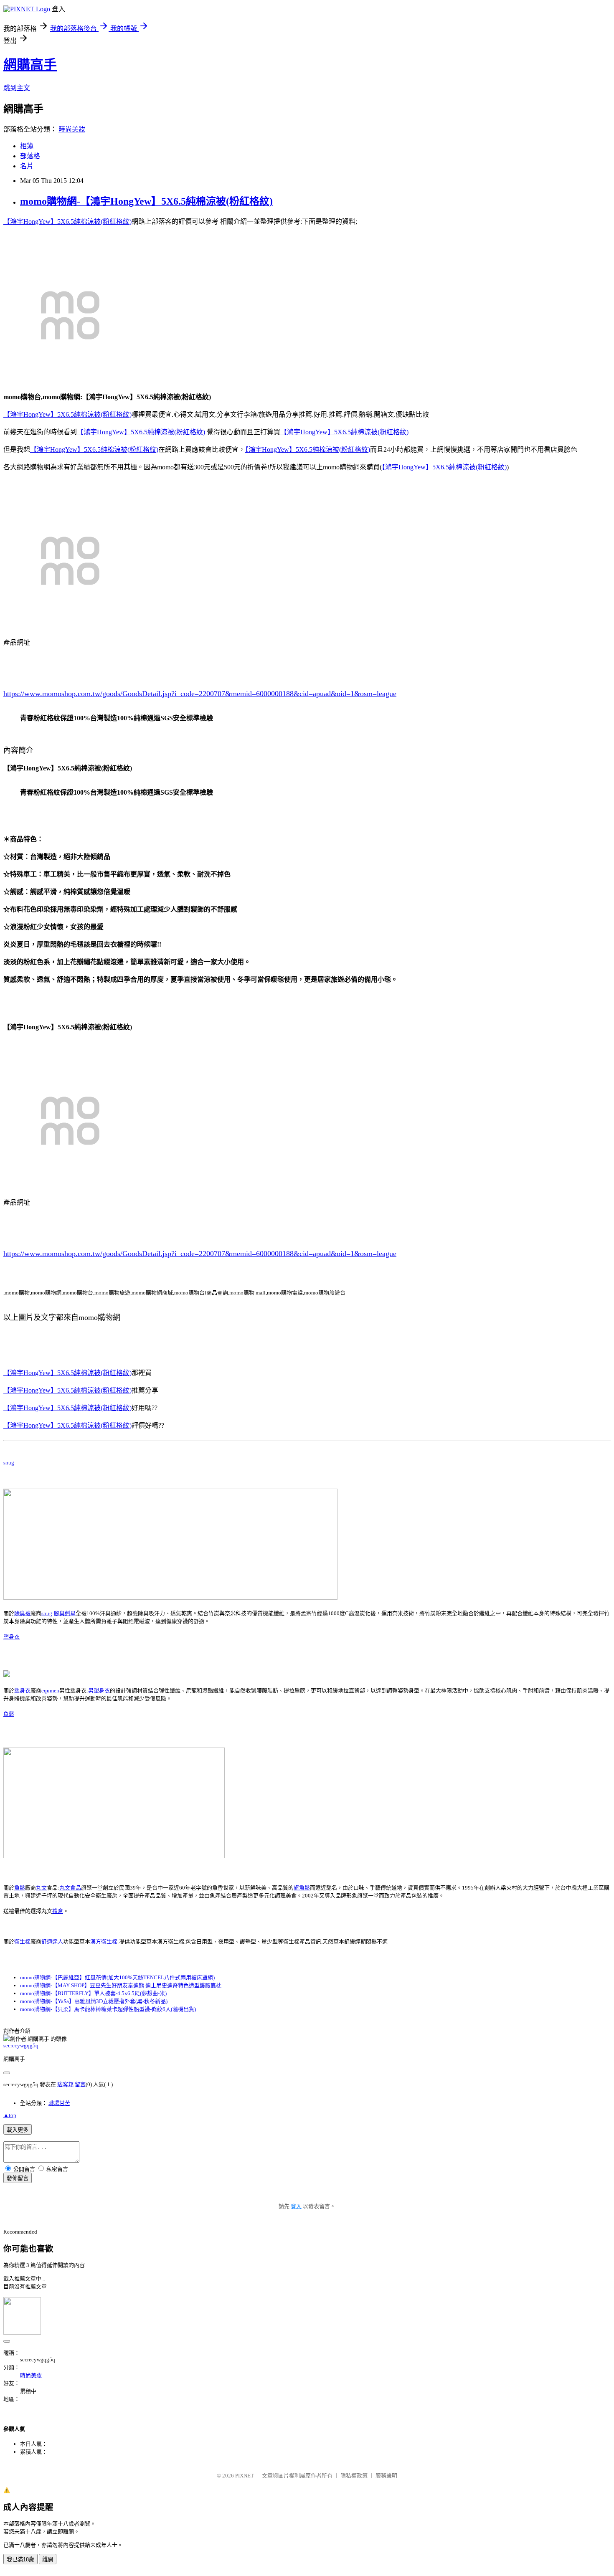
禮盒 (58, 1911)
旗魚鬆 (302, 1888)
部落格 (30, 156)
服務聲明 (386, 2476)
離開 (48, 2560)
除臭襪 (22, 1613)
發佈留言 (18, 2178)
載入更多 (18, 2130)
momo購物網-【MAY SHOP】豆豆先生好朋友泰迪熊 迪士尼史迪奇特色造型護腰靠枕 (121, 1985)
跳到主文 (17, 88)
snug (9, 1463)
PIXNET (245, 2476)
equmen (50, 1691)
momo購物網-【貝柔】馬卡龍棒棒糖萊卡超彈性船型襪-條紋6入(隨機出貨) (108, 2009)
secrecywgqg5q (21, 2045)
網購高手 (30, 65)
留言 (80, 2084)
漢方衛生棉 (104, 1941)
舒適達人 (52, 1941)
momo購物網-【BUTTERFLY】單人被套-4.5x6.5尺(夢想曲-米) (93, 1993)
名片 (27, 166)
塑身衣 (11, 1637)
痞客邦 (65, 2084)
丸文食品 (70, 1888)
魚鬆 (9, 1714)
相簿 (27, 146)
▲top (10, 2115)
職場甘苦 (59, 2103)
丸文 (41, 1888)
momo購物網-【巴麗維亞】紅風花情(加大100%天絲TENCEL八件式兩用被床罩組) (117, 1977)
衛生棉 (22, 1941)
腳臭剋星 (65, 1613)
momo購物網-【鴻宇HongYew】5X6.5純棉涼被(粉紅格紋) (146, 201)
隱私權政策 (354, 2476)
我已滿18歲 (20, 2560)
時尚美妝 (72, 129)
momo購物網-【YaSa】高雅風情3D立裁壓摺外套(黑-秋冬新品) (94, 2001)
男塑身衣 (99, 1691)
